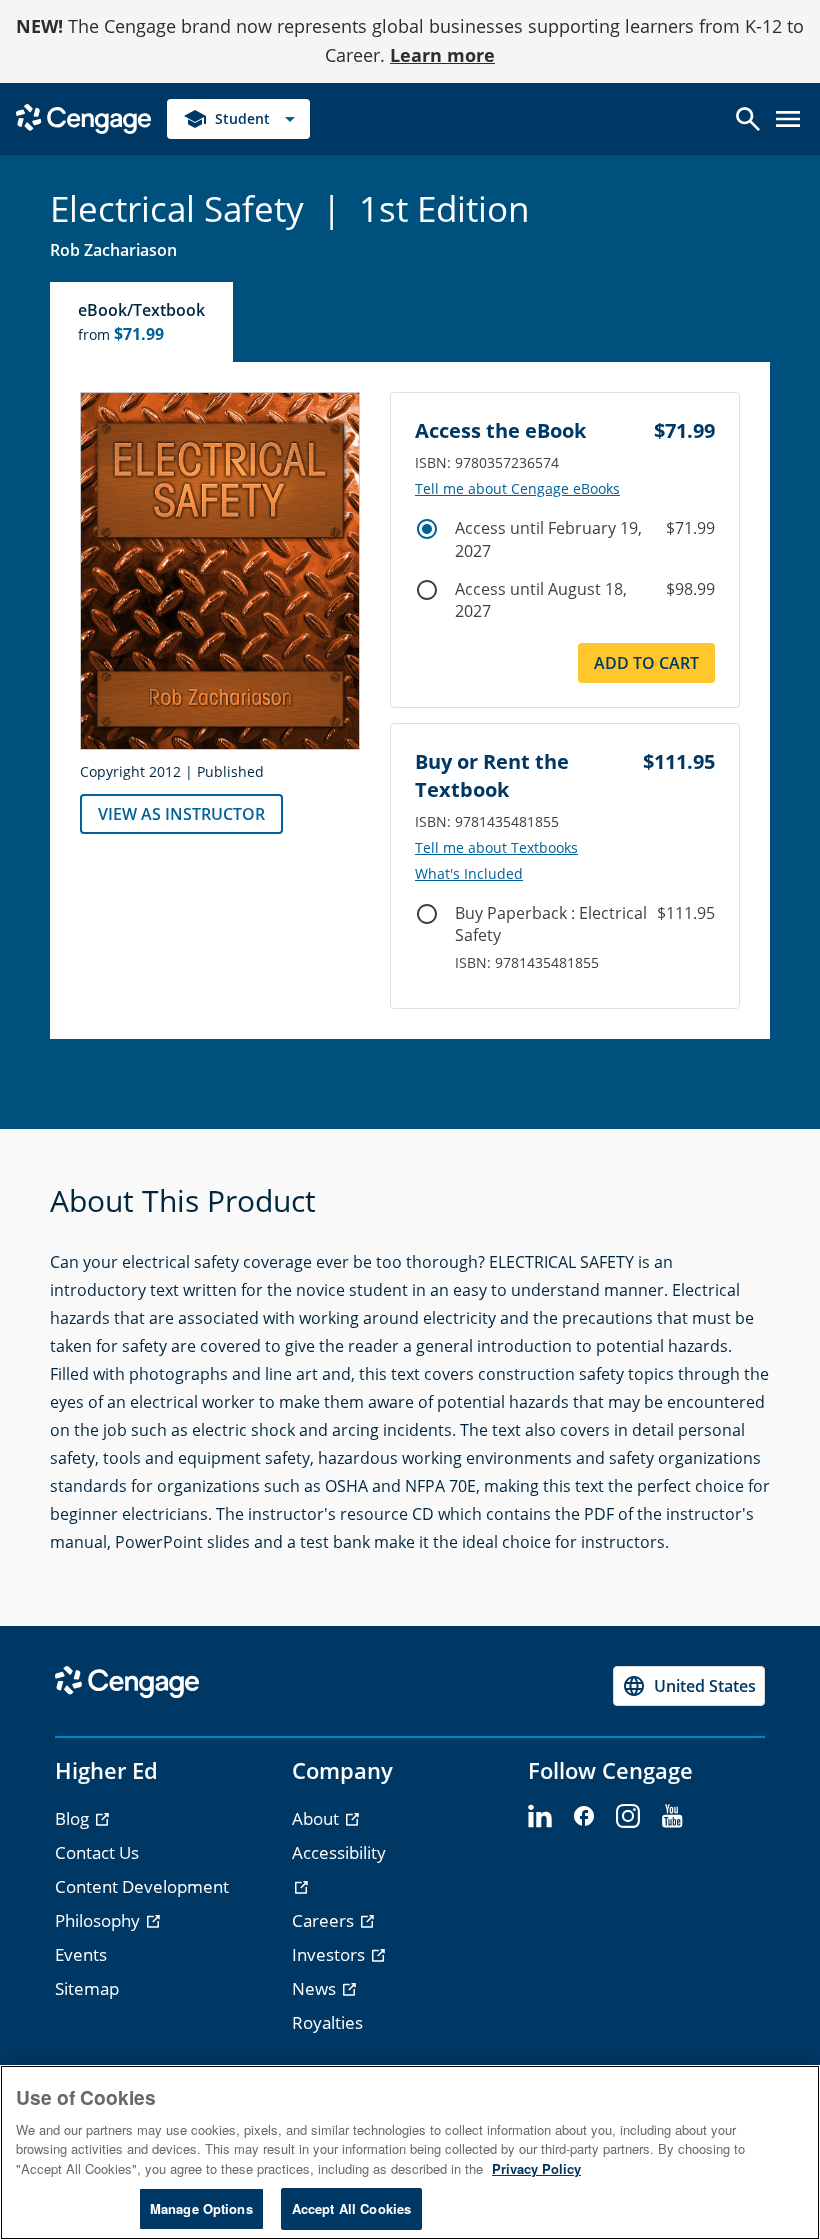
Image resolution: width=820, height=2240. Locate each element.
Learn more (442, 55)
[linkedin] (540, 1817)
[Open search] (748, 119)
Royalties (327, 2022)
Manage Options (201, 2208)
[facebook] (584, 1817)
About (317, 1818)
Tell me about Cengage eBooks (517, 489)
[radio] (427, 529)
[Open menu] (788, 119)
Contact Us (97, 1852)
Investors (330, 1954)
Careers (325, 1920)
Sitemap (87, 1988)
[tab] (142, 322)
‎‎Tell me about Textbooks (496, 848)
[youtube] (672, 1817)
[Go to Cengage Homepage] (83, 116)
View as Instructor (181, 814)
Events (81, 1954)
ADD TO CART (646, 663)
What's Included (469, 874)
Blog (74, 1818)
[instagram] (628, 1817)
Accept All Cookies (351, 2208)
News (316, 1988)
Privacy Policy (536, 2168)
